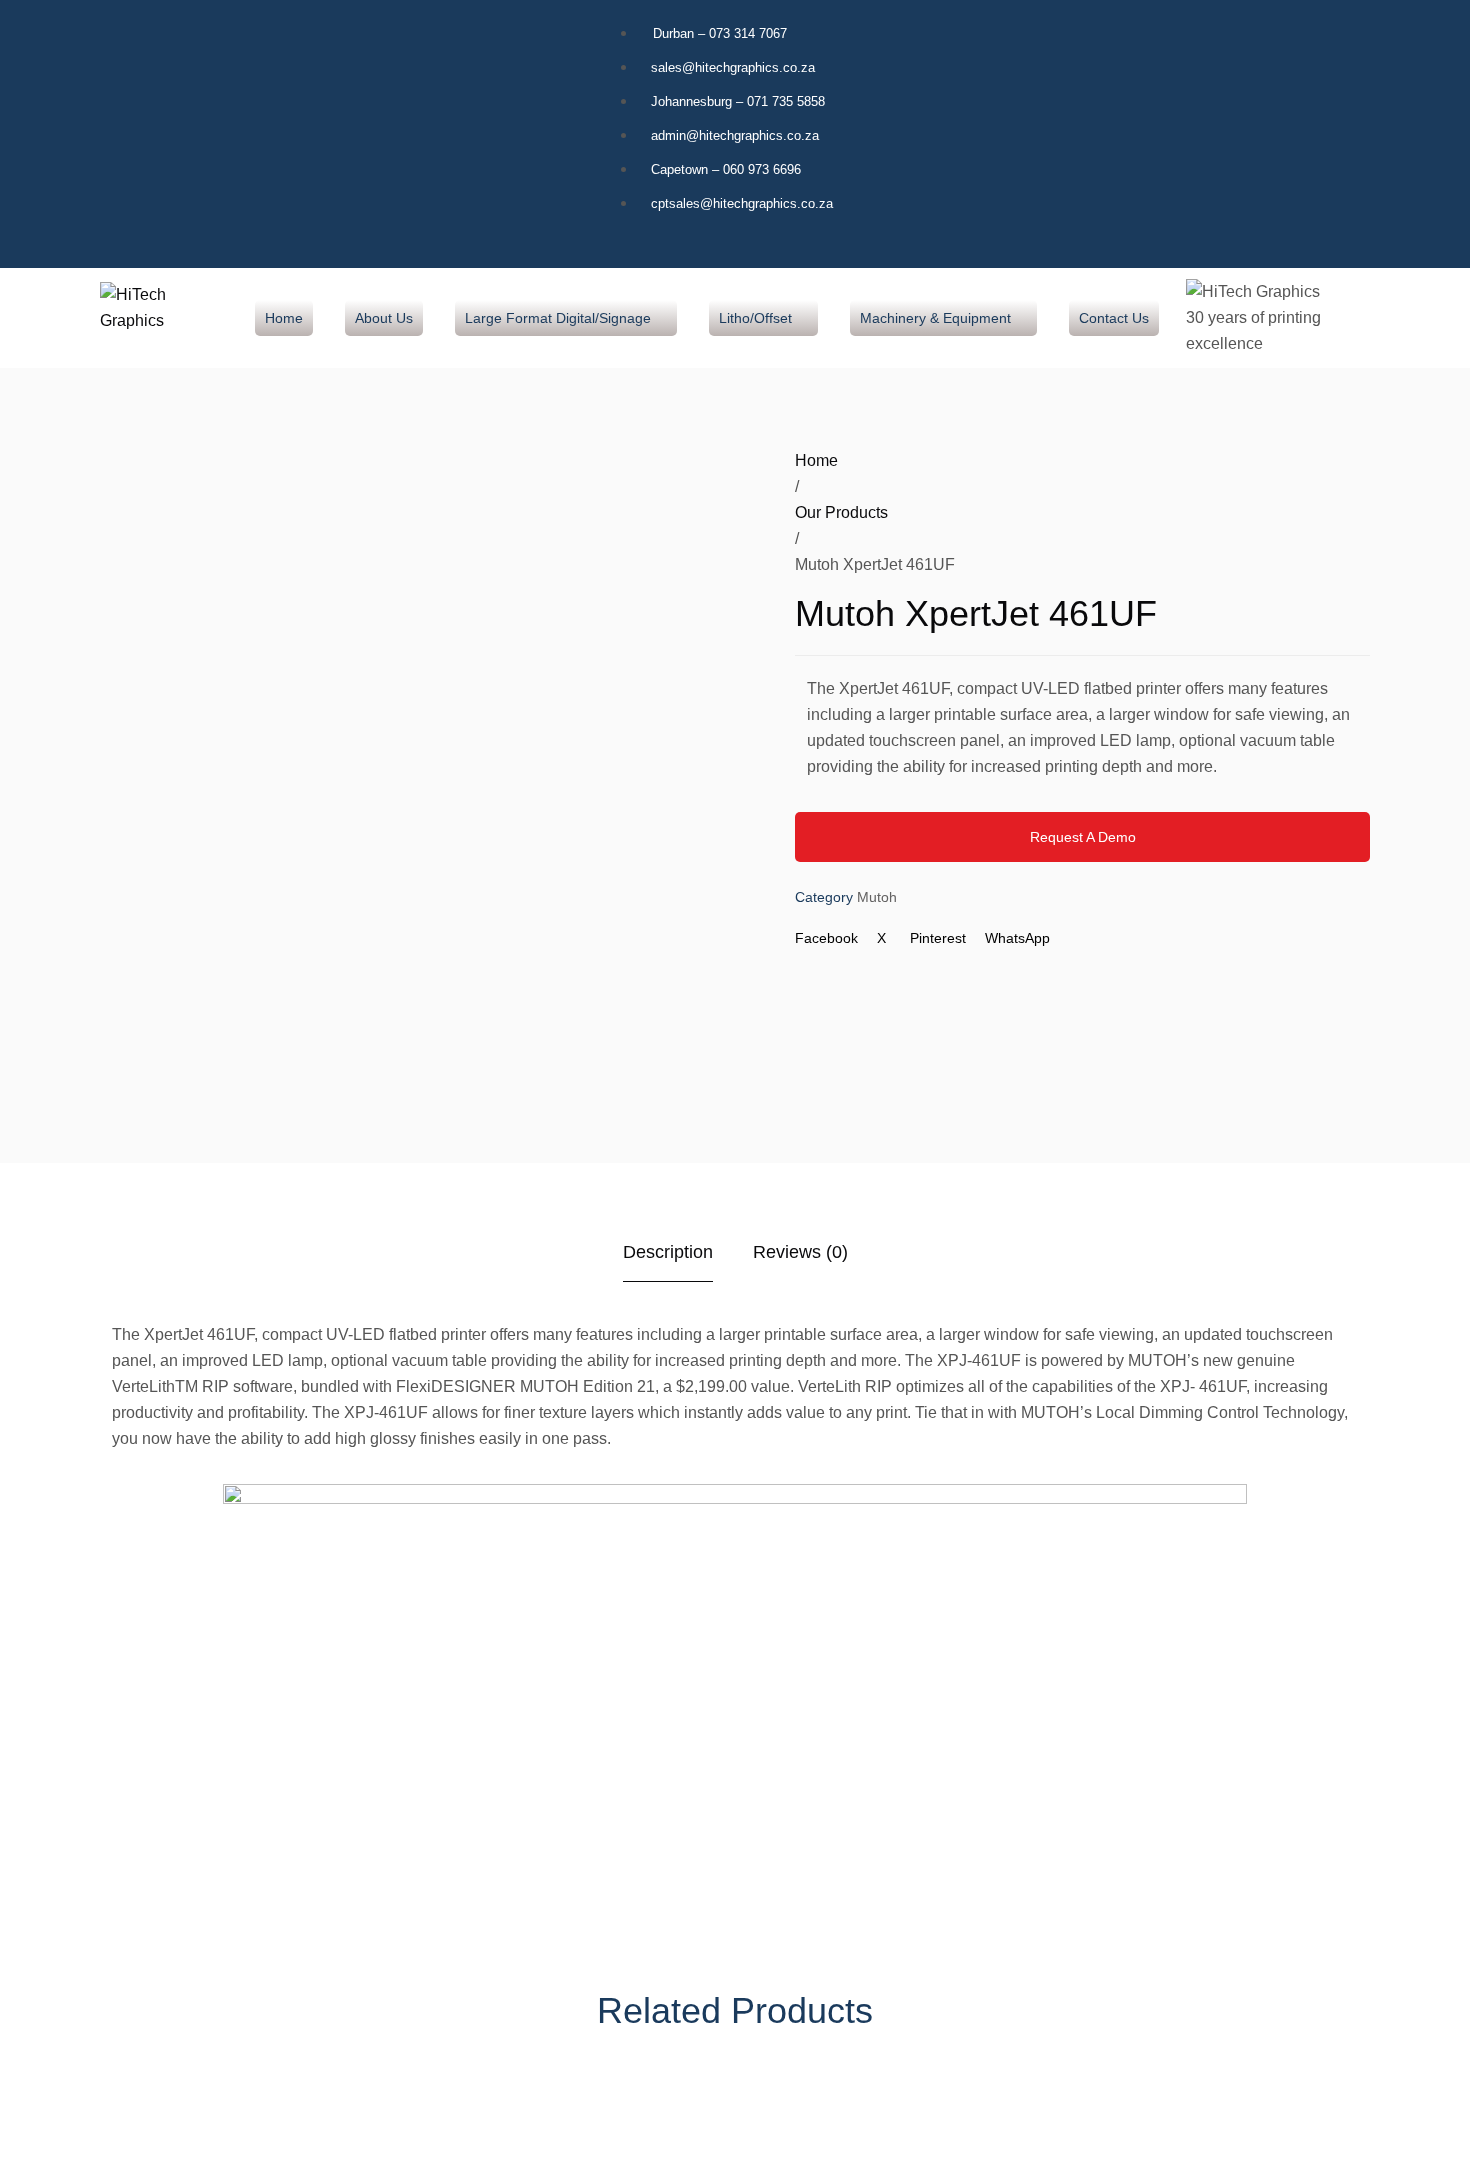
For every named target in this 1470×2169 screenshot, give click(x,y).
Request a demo (1083, 837)
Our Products (841, 512)
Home (816, 460)
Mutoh (877, 897)
